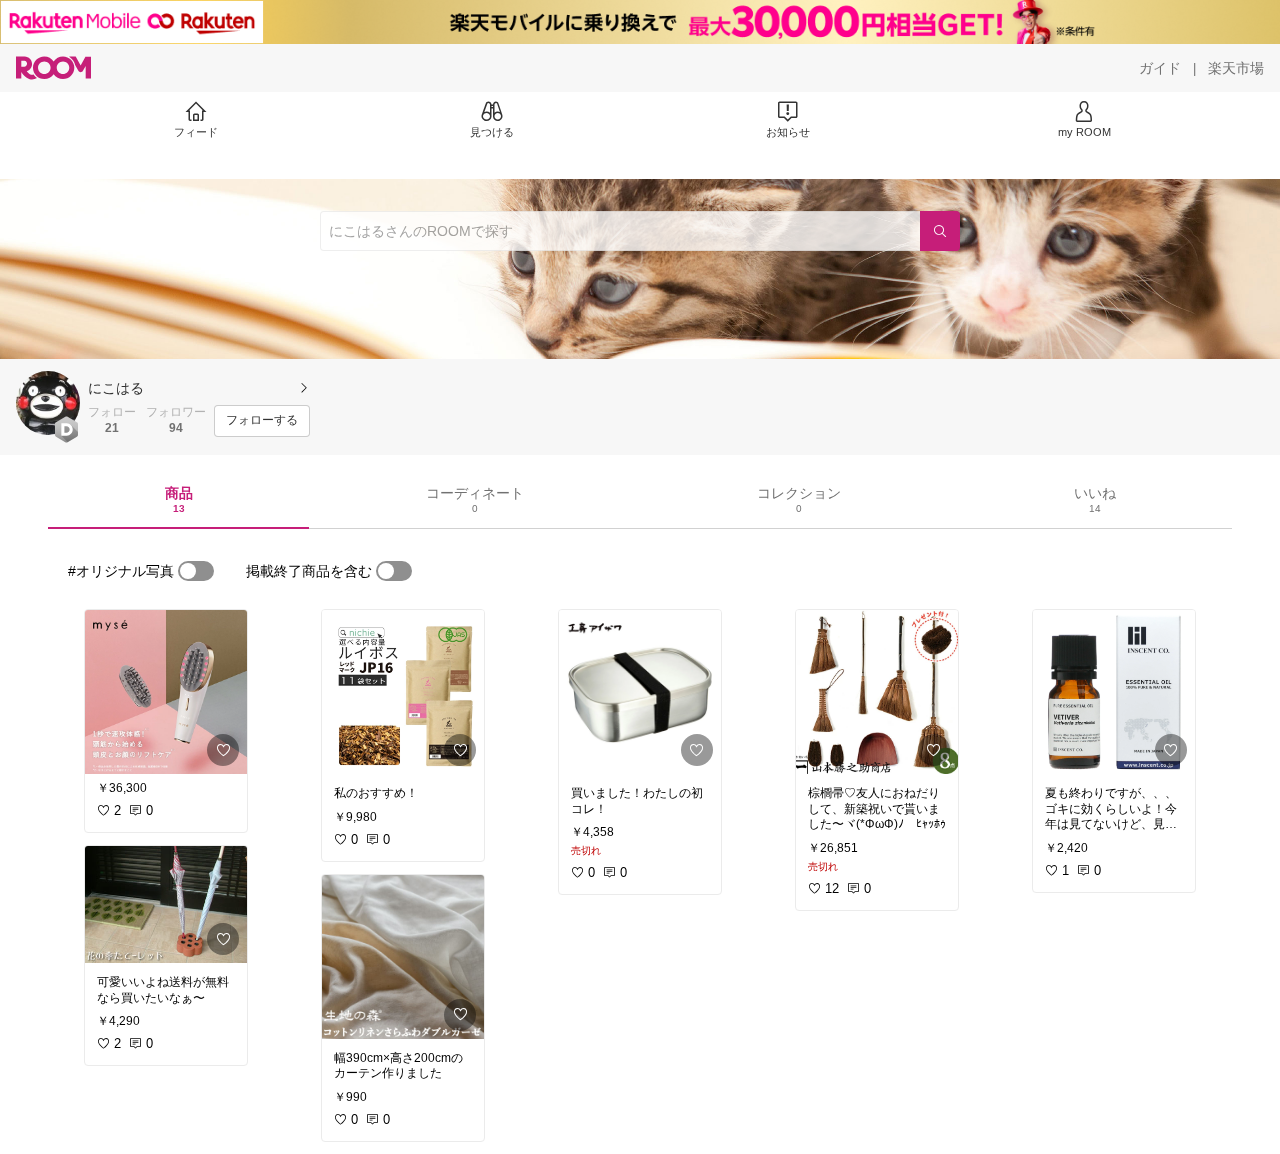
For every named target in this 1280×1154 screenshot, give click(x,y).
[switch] (196, 571)
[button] (48, 403)
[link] (166, 692)
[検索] (940, 231)
